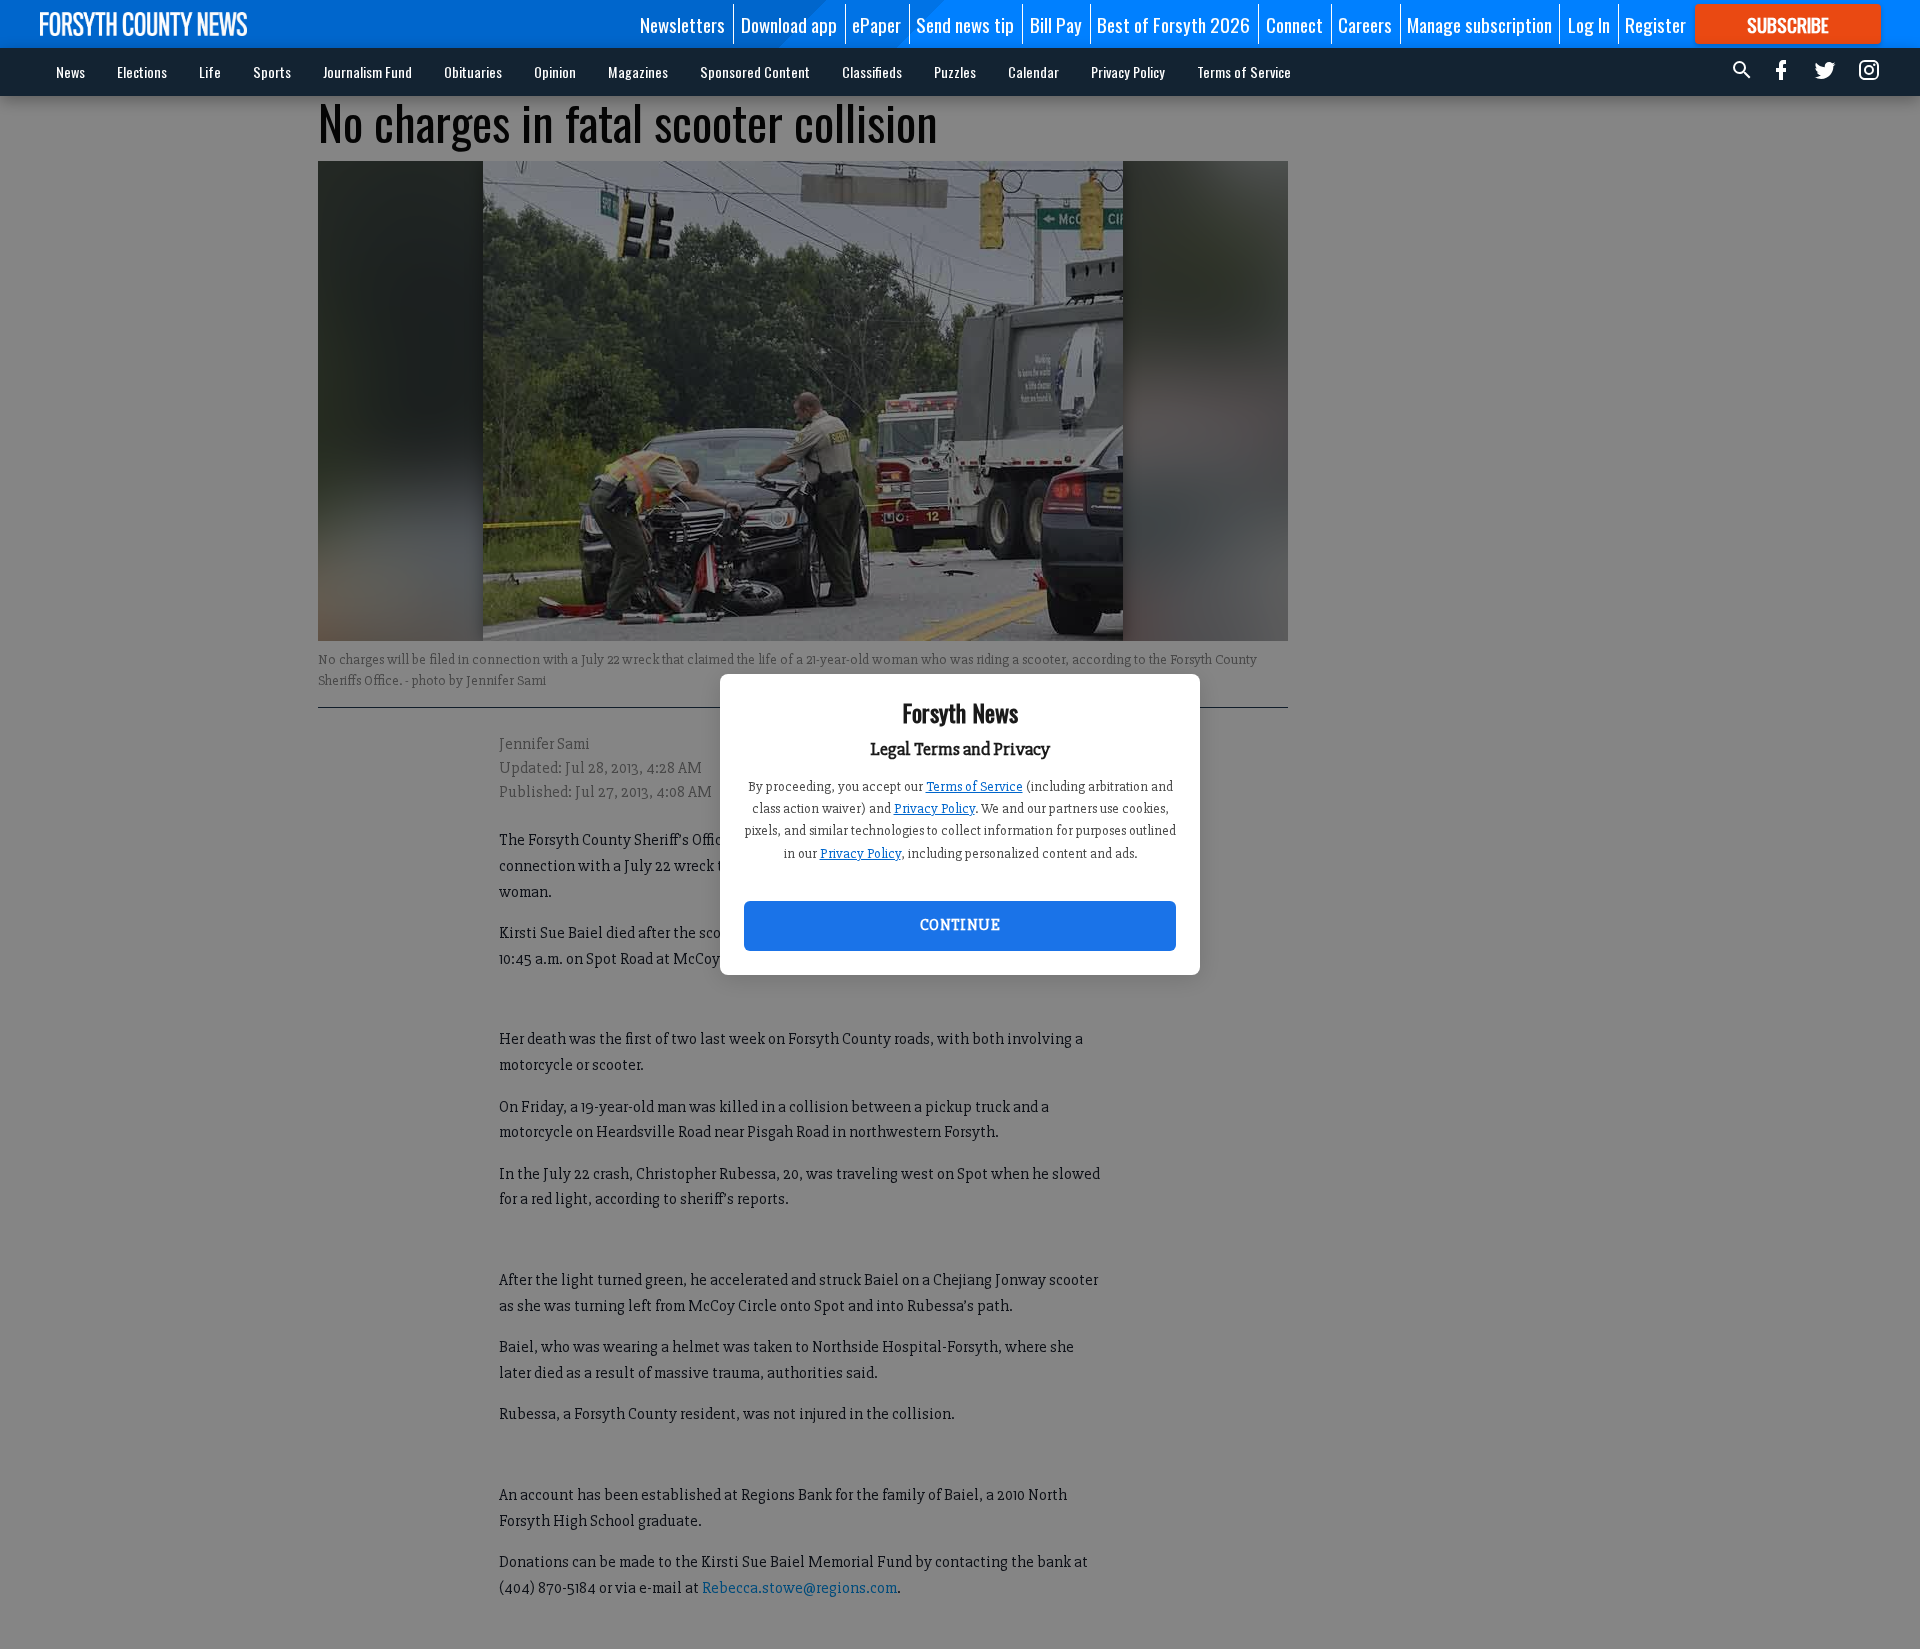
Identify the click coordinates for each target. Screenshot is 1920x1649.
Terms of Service (974, 786)
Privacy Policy (934, 808)
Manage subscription (1479, 24)
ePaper (876, 24)
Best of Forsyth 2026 (1173, 24)
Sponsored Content (755, 71)
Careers (1365, 24)
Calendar (1033, 71)
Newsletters (682, 24)
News (70, 71)
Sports (272, 71)
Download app (789, 24)
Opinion (555, 71)
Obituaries (473, 71)
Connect (1294, 24)
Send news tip (965, 24)
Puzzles (955, 71)
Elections (142, 71)
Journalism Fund (367, 71)
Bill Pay (1056, 24)
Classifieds (872, 71)
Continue (960, 925)
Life (210, 71)
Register (1655, 24)
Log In (1589, 24)
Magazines (638, 71)
